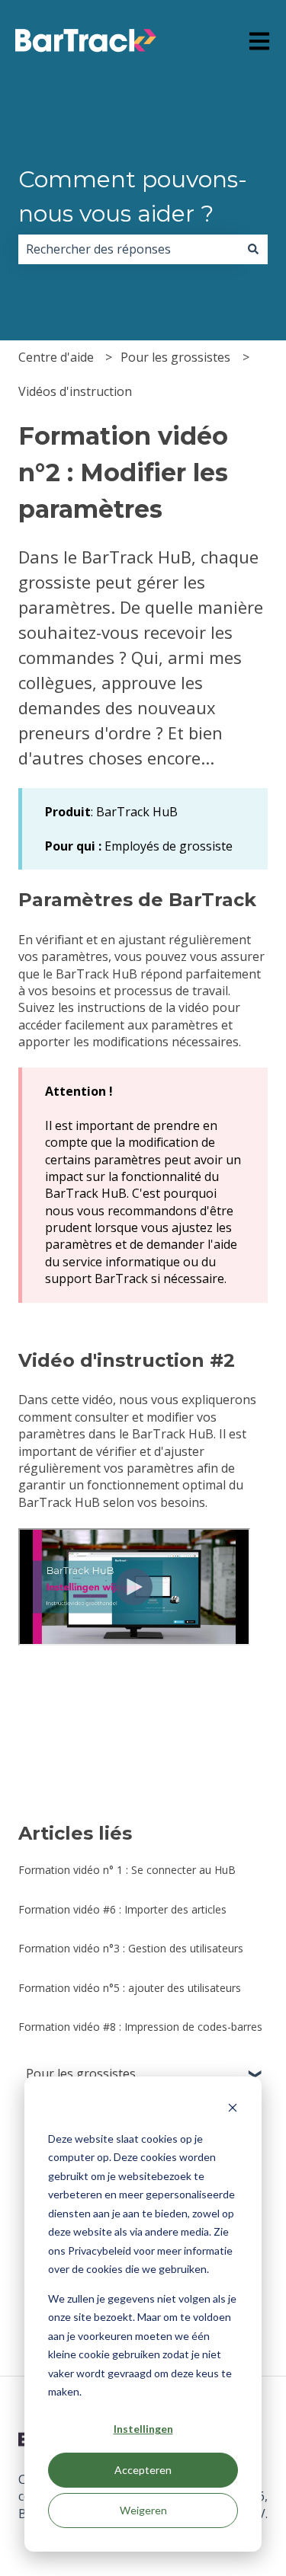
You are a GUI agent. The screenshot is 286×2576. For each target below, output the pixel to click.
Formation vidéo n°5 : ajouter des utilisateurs (130, 1988)
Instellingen (143, 2429)
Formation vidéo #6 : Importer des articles (122, 1909)
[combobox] (129, 249)
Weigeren (143, 2510)
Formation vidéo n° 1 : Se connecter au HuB (127, 1870)
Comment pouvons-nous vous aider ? (133, 196)
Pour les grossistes (175, 357)
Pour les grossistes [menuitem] (81, 2073)
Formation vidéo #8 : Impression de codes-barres (140, 2027)
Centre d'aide (56, 357)
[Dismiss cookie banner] (233, 2110)
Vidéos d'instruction (75, 391)
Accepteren (143, 2470)
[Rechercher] (253, 249)
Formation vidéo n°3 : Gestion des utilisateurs (131, 1948)
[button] (255, 2075)
